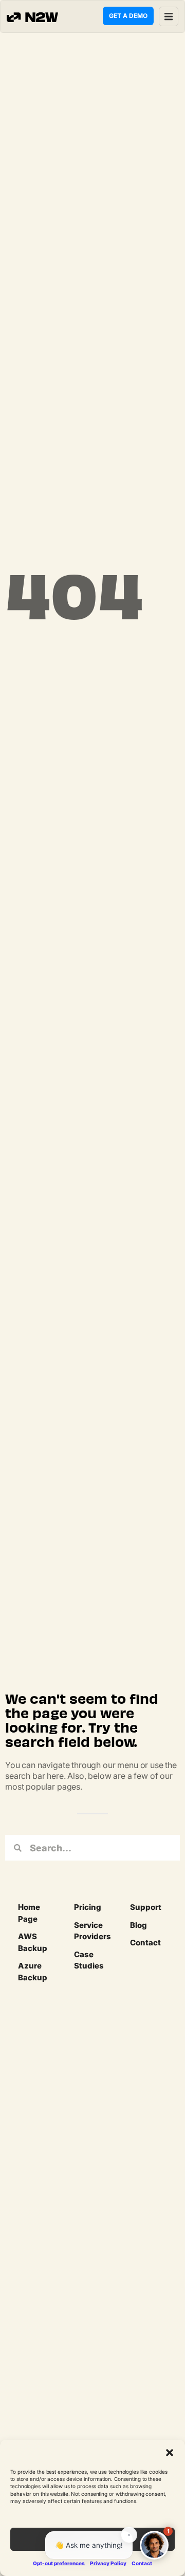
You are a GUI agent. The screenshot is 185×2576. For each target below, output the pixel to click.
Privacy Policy (108, 2563)
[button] (170, 2453)
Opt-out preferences (59, 2563)
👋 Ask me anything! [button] (89, 2545)
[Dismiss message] (129, 2535)
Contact (142, 2563)
